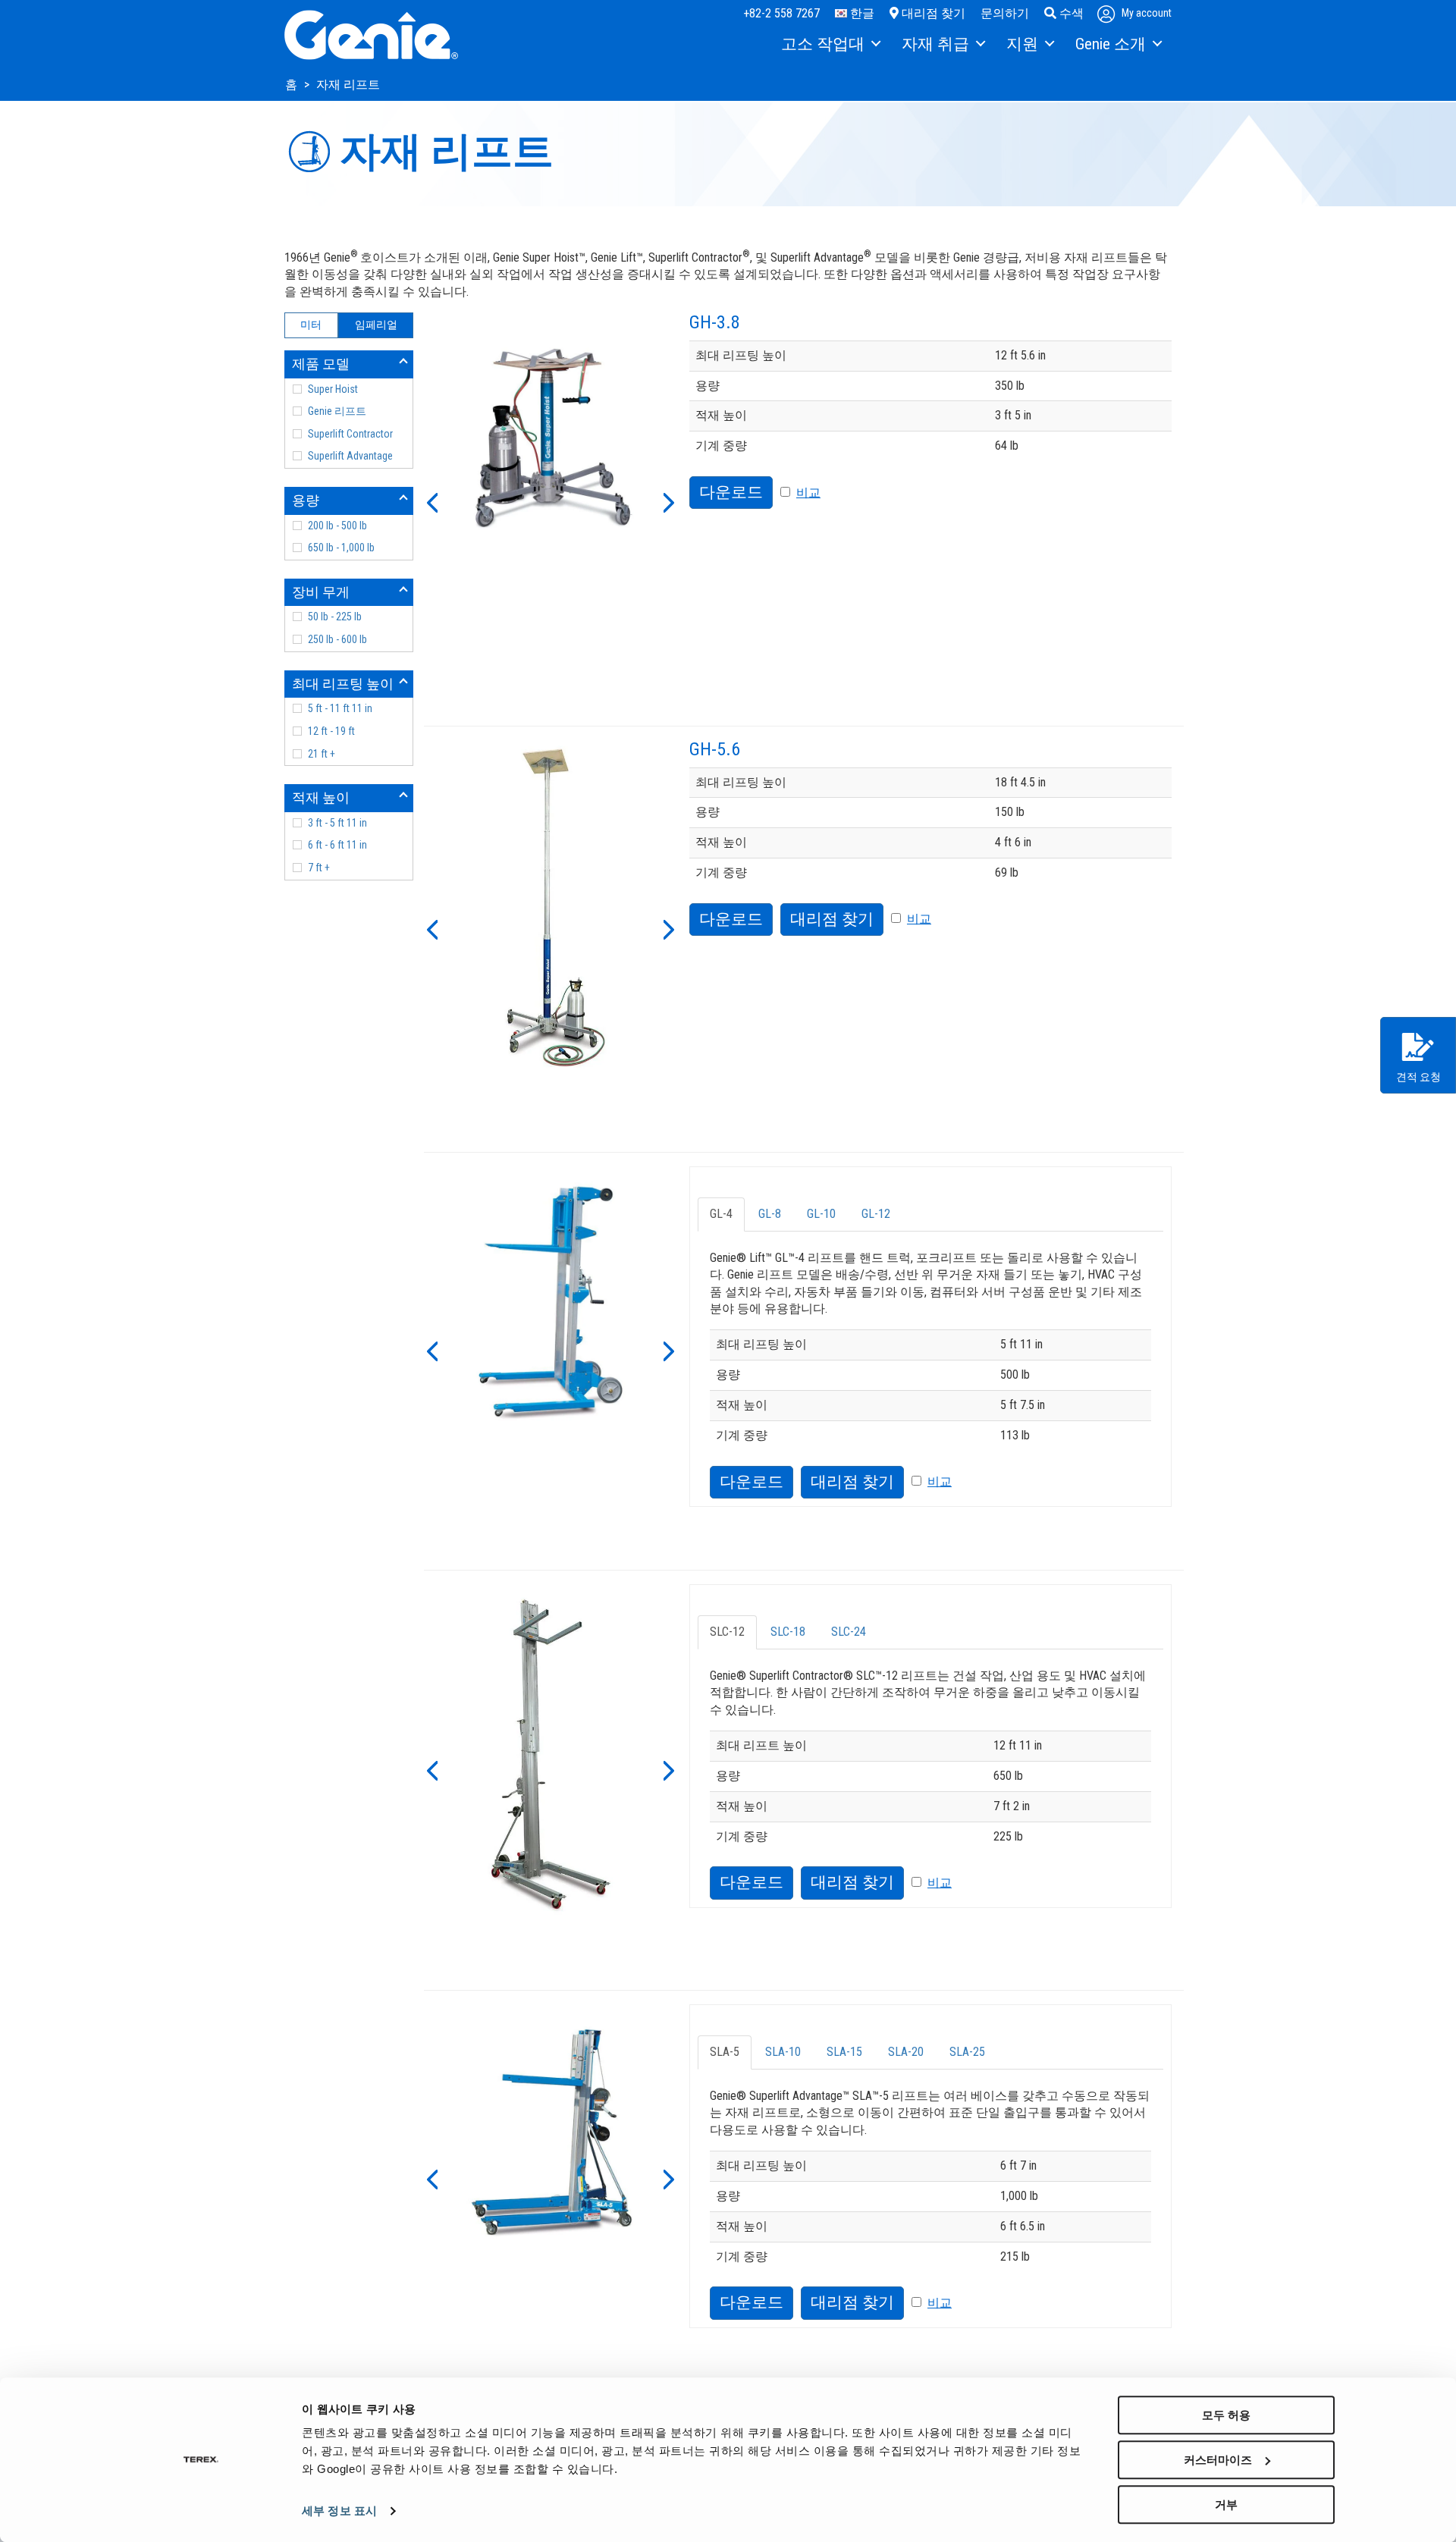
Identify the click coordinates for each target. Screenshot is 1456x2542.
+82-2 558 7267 (781, 13)
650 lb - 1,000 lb (341, 548)
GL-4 (721, 1214)
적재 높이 (321, 797)
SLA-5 (725, 2052)
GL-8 (770, 1214)
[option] (551, 440)
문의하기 (1005, 13)
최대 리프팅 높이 (343, 684)
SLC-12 (727, 1632)
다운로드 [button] (731, 492)
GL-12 (876, 1214)
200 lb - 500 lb (337, 526)
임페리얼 (376, 325)
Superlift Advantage (350, 456)
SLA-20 (906, 2052)
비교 (808, 493)
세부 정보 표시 (339, 2511)
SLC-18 (788, 1632)
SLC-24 (849, 1632)
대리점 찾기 (932, 13)
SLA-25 (967, 2052)
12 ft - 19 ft (331, 731)
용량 (306, 500)
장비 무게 (321, 592)
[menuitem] (830, 45)
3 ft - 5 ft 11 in (337, 823)
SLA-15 (844, 2052)
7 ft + (319, 868)
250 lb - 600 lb (337, 639)
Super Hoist (333, 389)
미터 (311, 325)
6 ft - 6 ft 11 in (337, 845)
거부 (1226, 2504)
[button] (431, 501)
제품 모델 (321, 364)
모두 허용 (1226, 2415)
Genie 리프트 (337, 411)
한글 (861, 13)
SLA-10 (783, 2052)
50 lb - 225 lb (335, 617)
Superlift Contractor (350, 434)
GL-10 (821, 1214)
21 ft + (322, 754)
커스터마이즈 (1218, 2460)
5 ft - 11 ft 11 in (340, 708)
